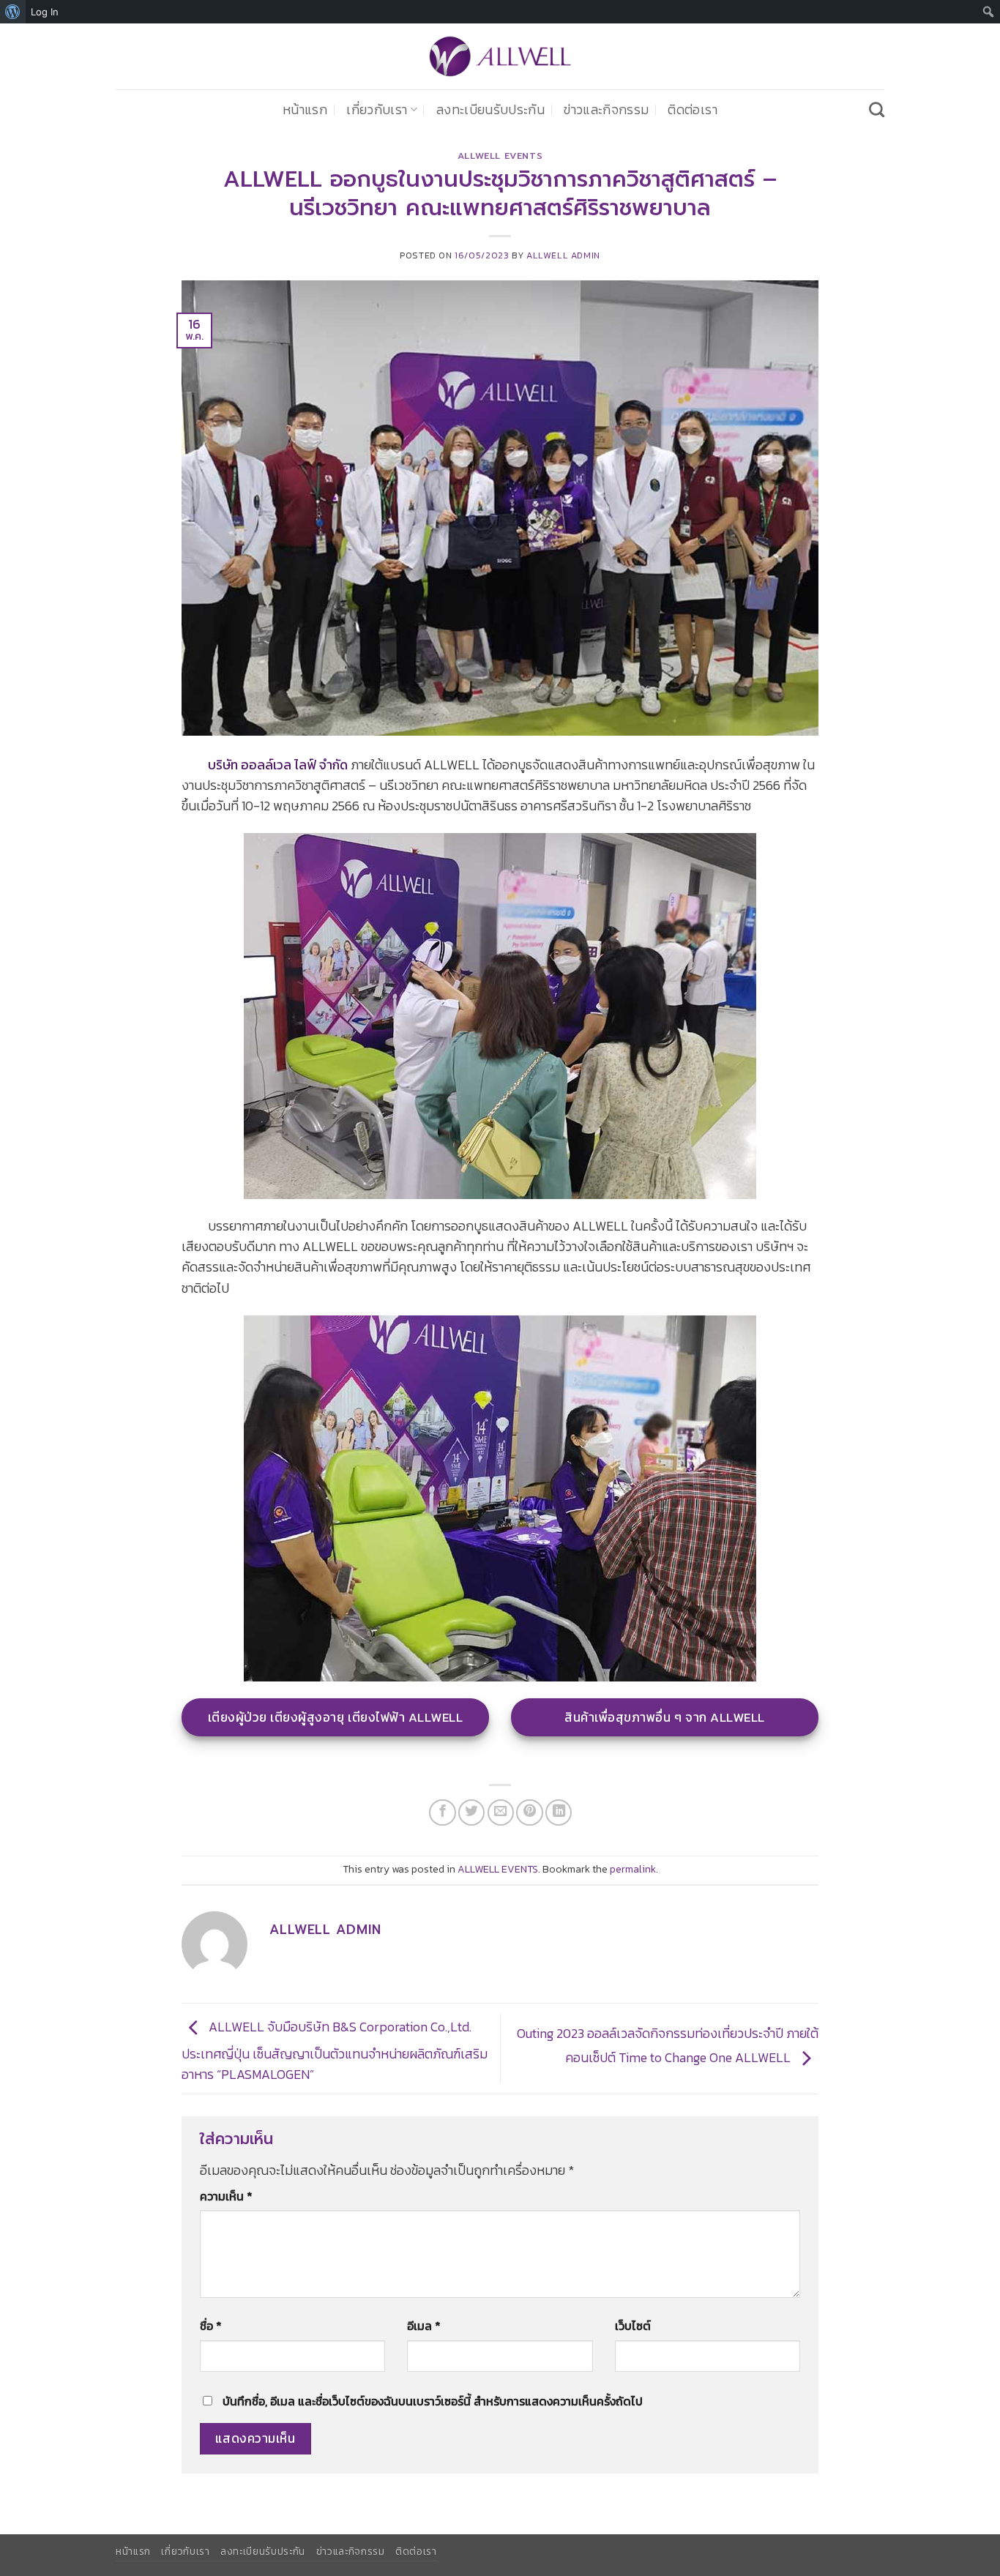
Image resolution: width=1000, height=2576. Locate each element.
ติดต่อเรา (692, 110)
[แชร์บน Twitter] (471, 1812)
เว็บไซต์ (633, 2326)
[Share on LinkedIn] (559, 1812)
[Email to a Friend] (501, 1812)
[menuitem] (13, 12)
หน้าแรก (305, 110)
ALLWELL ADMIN (563, 255)
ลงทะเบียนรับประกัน (490, 110)
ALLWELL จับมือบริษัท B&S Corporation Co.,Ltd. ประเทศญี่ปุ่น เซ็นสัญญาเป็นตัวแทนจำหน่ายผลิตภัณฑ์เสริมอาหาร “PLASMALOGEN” (335, 2051)
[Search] (877, 109)
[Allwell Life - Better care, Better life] (500, 56)
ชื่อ (211, 2326)
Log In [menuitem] (45, 12)
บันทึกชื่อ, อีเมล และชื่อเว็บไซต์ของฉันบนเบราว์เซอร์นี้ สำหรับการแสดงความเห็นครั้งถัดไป (433, 2401)
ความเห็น (226, 2196)
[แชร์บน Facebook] (442, 1812)
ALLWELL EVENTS (500, 156)
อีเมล (424, 2326)
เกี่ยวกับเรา (377, 110)
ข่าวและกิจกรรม (606, 110)
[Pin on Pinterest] (529, 1812)
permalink (633, 1869)
